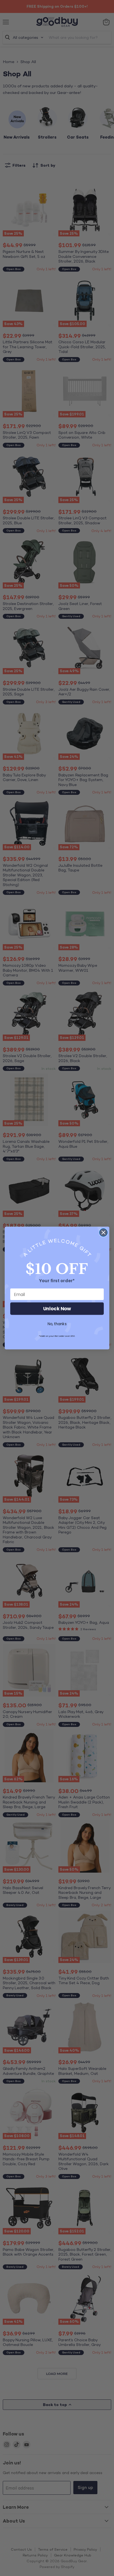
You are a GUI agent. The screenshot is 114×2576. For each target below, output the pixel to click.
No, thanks (57, 1324)
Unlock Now (57, 1309)
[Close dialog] (103, 1232)
